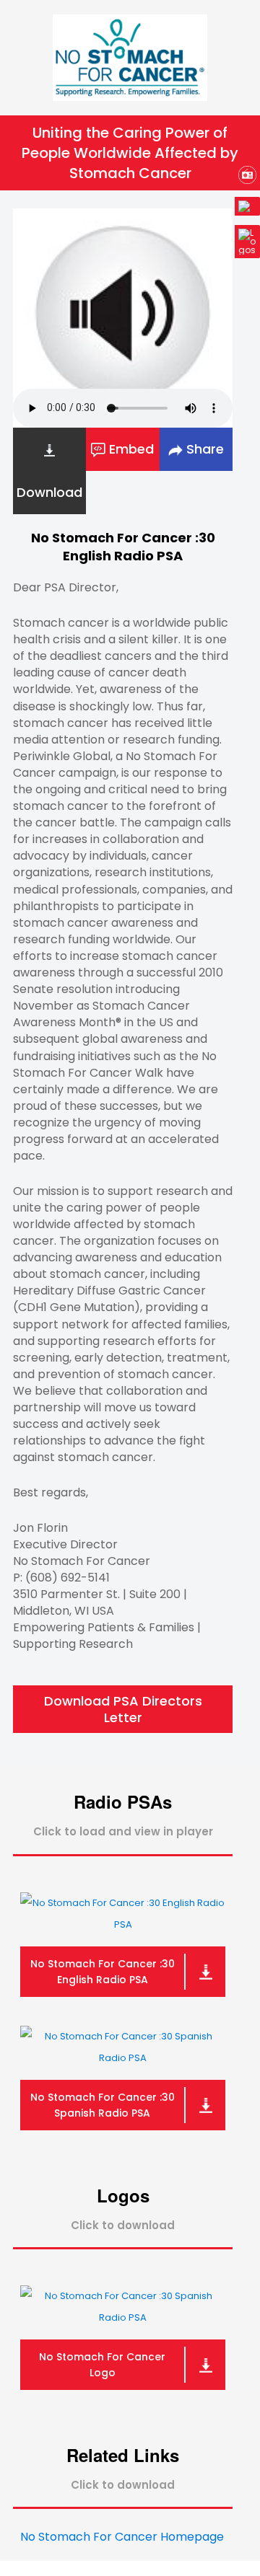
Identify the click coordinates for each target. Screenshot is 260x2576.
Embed (130, 449)
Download (49, 492)
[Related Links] (247, 208)
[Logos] (247, 243)
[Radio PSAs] (247, 177)
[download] (205, 1972)
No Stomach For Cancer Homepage (122, 2537)
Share (203, 449)
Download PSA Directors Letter (123, 1709)
